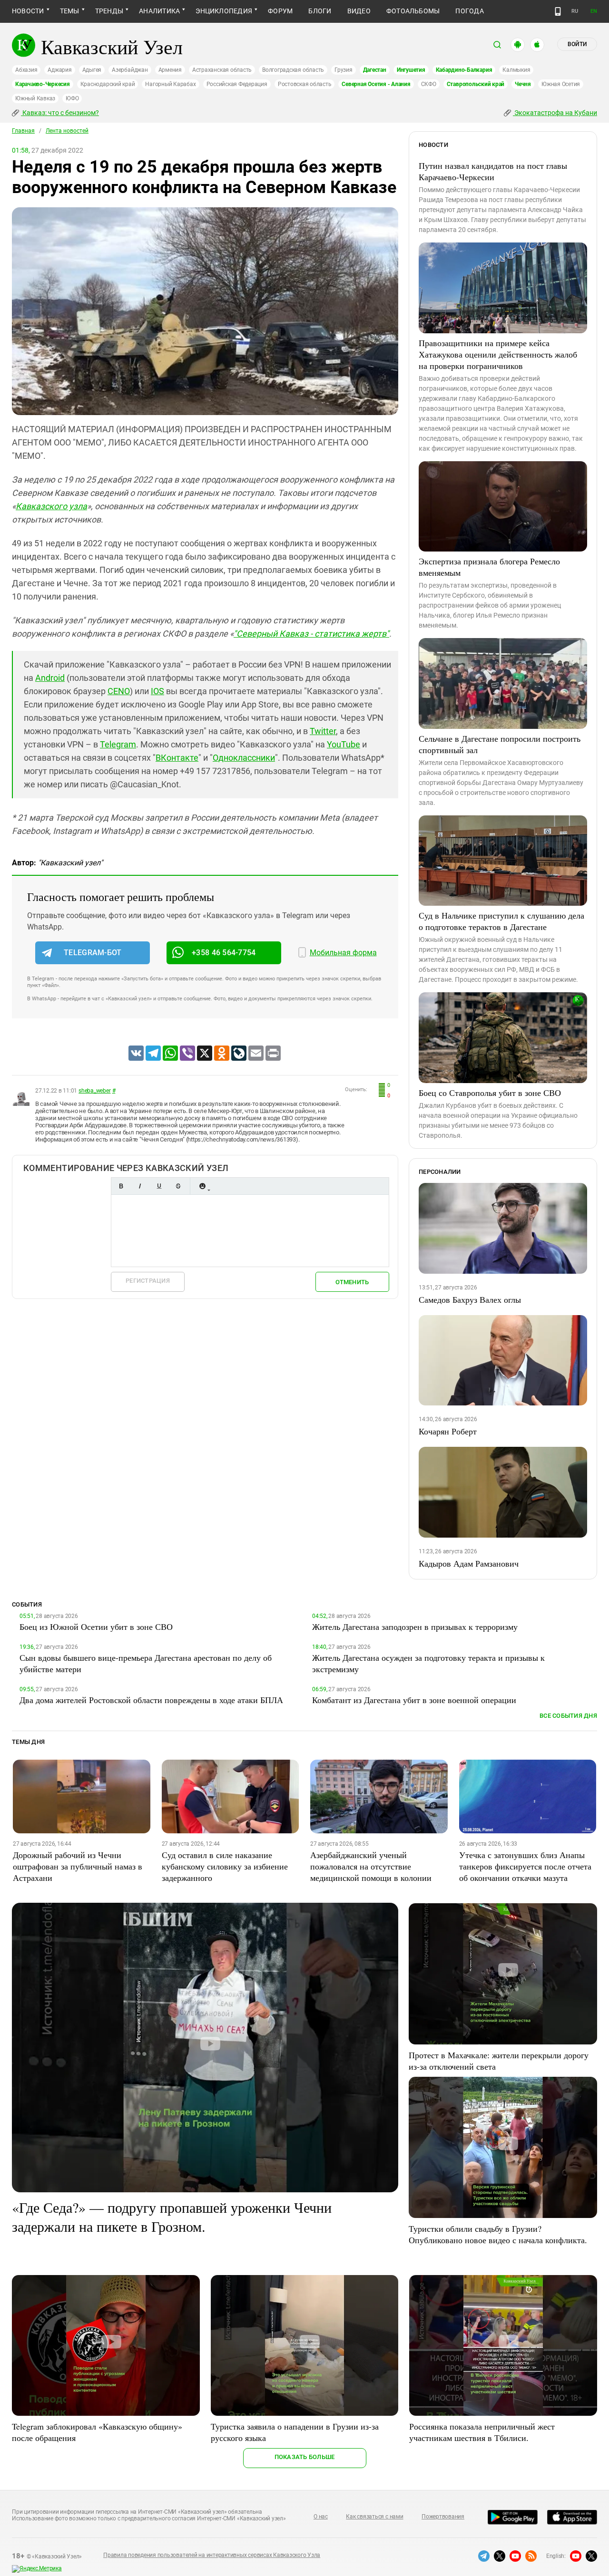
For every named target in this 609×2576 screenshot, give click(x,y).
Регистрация (148, 1281)
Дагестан (375, 70)
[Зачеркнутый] (178, 1186)
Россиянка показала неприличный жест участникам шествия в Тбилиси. (482, 2432)
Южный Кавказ (35, 98)
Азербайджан (130, 70)
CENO (119, 691)
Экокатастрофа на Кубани (555, 113)
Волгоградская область (293, 70)
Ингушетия (411, 70)
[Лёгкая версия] (558, 11)
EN (594, 11)
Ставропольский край (476, 84)
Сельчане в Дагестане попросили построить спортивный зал (500, 744)
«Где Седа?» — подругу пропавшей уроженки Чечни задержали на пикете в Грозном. (172, 2217)
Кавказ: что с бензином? (60, 113)
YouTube (344, 744)
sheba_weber (94, 1091)
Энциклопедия (224, 11)
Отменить (352, 1282)
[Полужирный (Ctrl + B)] (121, 1186)
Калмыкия (516, 70)
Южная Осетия (561, 84)
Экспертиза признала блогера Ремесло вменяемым (489, 567)
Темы (70, 11)
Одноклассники (244, 758)
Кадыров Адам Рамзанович (469, 1563)
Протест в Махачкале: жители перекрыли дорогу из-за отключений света (499, 2061)
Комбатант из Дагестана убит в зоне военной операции (414, 1700)
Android (50, 678)
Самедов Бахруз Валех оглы (470, 1299)
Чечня (523, 84)
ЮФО (72, 98)
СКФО (429, 84)
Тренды (109, 11)
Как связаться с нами (374, 2517)
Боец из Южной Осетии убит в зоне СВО (96, 1627)
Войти (577, 44)
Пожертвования (443, 2517)
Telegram (118, 744)
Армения (170, 70)
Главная (23, 131)
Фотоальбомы (413, 11)
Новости (28, 11)
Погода (469, 11)
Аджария (59, 70)
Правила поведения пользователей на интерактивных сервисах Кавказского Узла (212, 2555)
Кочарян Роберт (448, 1431)
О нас (321, 2517)
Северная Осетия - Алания (376, 84)
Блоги (320, 11)
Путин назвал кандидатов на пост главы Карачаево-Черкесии (493, 171)
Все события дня (568, 1716)
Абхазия (26, 70)
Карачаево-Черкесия (43, 84)
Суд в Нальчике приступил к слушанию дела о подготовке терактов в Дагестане (501, 921)
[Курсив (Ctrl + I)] (140, 1186)
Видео (359, 11)
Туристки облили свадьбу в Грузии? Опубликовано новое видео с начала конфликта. (498, 2234)
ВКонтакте (177, 758)
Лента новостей (67, 131)
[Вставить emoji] (202, 1186)
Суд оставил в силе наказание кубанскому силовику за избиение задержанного (225, 1866)
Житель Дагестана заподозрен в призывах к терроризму (415, 1627)
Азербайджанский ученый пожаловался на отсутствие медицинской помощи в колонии (371, 1866)
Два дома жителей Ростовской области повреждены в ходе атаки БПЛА (151, 1700)
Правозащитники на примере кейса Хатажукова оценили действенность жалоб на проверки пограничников (498, 354)
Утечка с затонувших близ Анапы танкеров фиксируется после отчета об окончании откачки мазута (525, 1866)
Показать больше (305, 2457)
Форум (280, 11)
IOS (157, 691)
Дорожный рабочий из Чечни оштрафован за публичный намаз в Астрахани (78, 1866)
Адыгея (92, 70)
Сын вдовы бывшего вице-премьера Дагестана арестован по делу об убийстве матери (146, 1663)
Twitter (323, 731)
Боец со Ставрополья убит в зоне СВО (490, 1093)
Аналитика (159, 11)
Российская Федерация (237, 84)
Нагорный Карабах (170, 84)
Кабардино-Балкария (464, 70)
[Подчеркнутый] (159, 1186)
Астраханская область (222, 70)
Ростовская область (305, 84)
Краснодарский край (108, 84)
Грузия (344, 70)
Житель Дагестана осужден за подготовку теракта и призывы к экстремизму (428, 1663)
